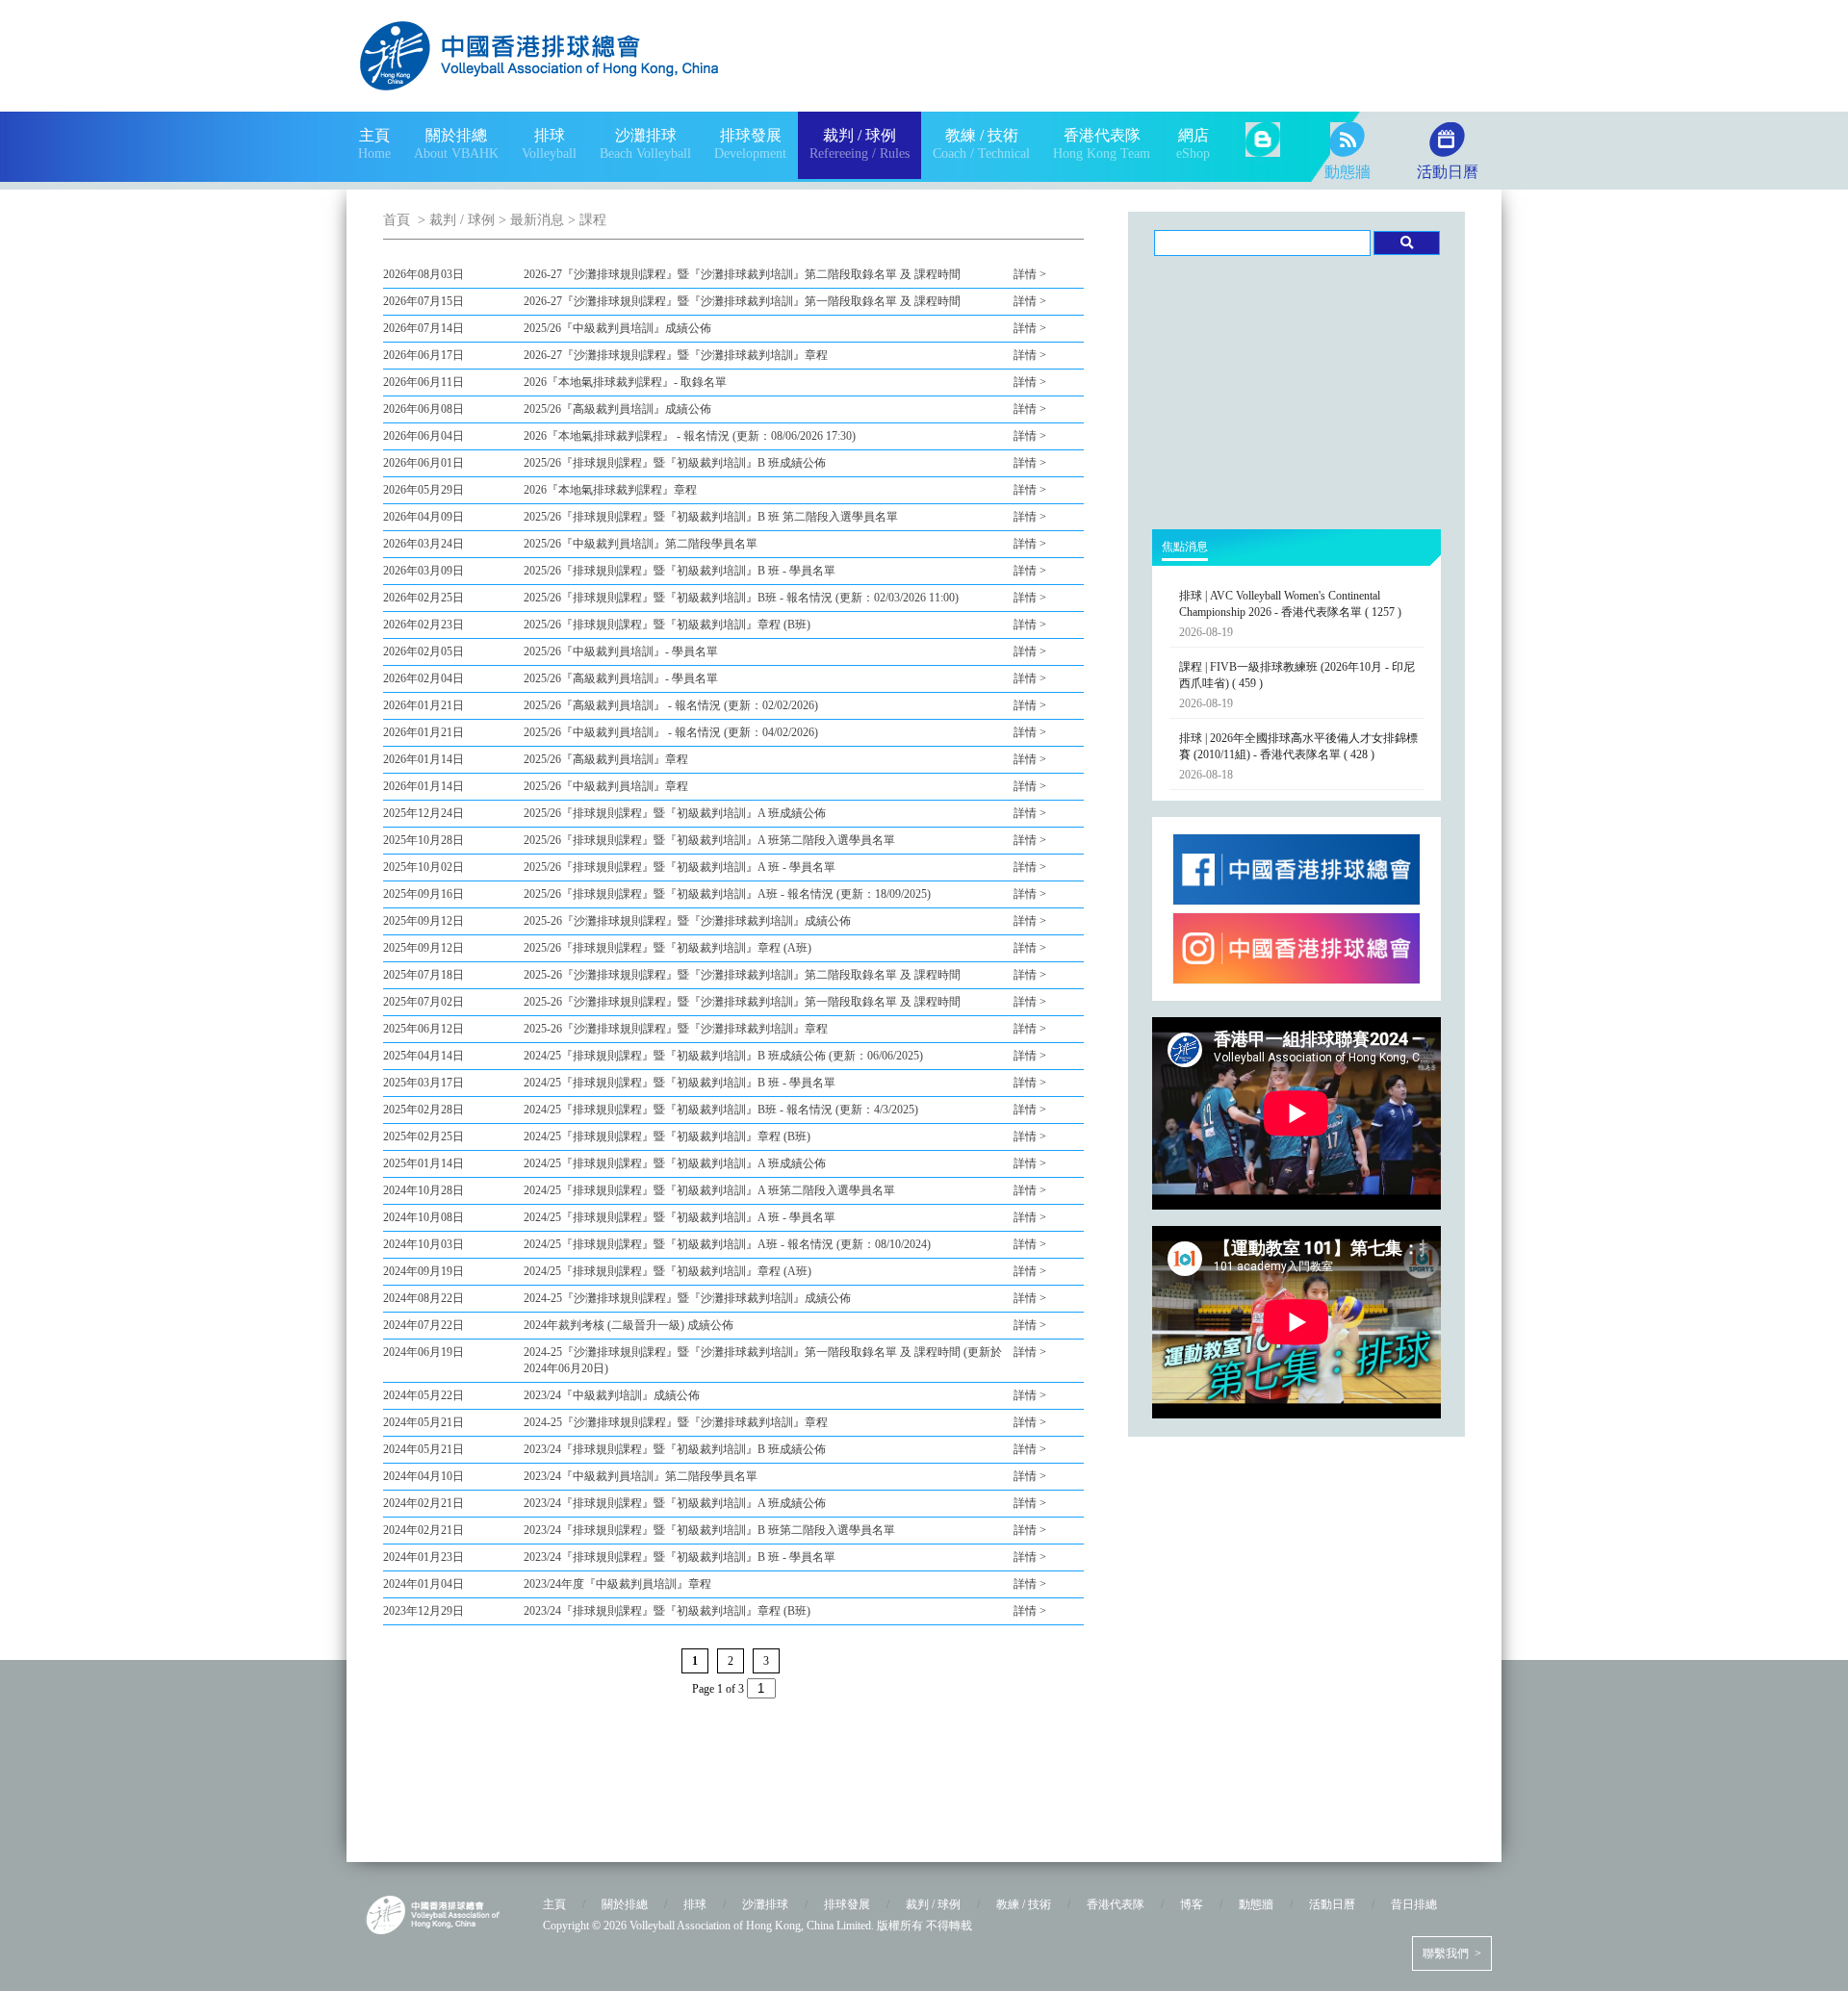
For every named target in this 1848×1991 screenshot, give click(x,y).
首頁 (397, 220)
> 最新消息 (529, 220)
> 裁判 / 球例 (454, 220)
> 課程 (585, 220)
